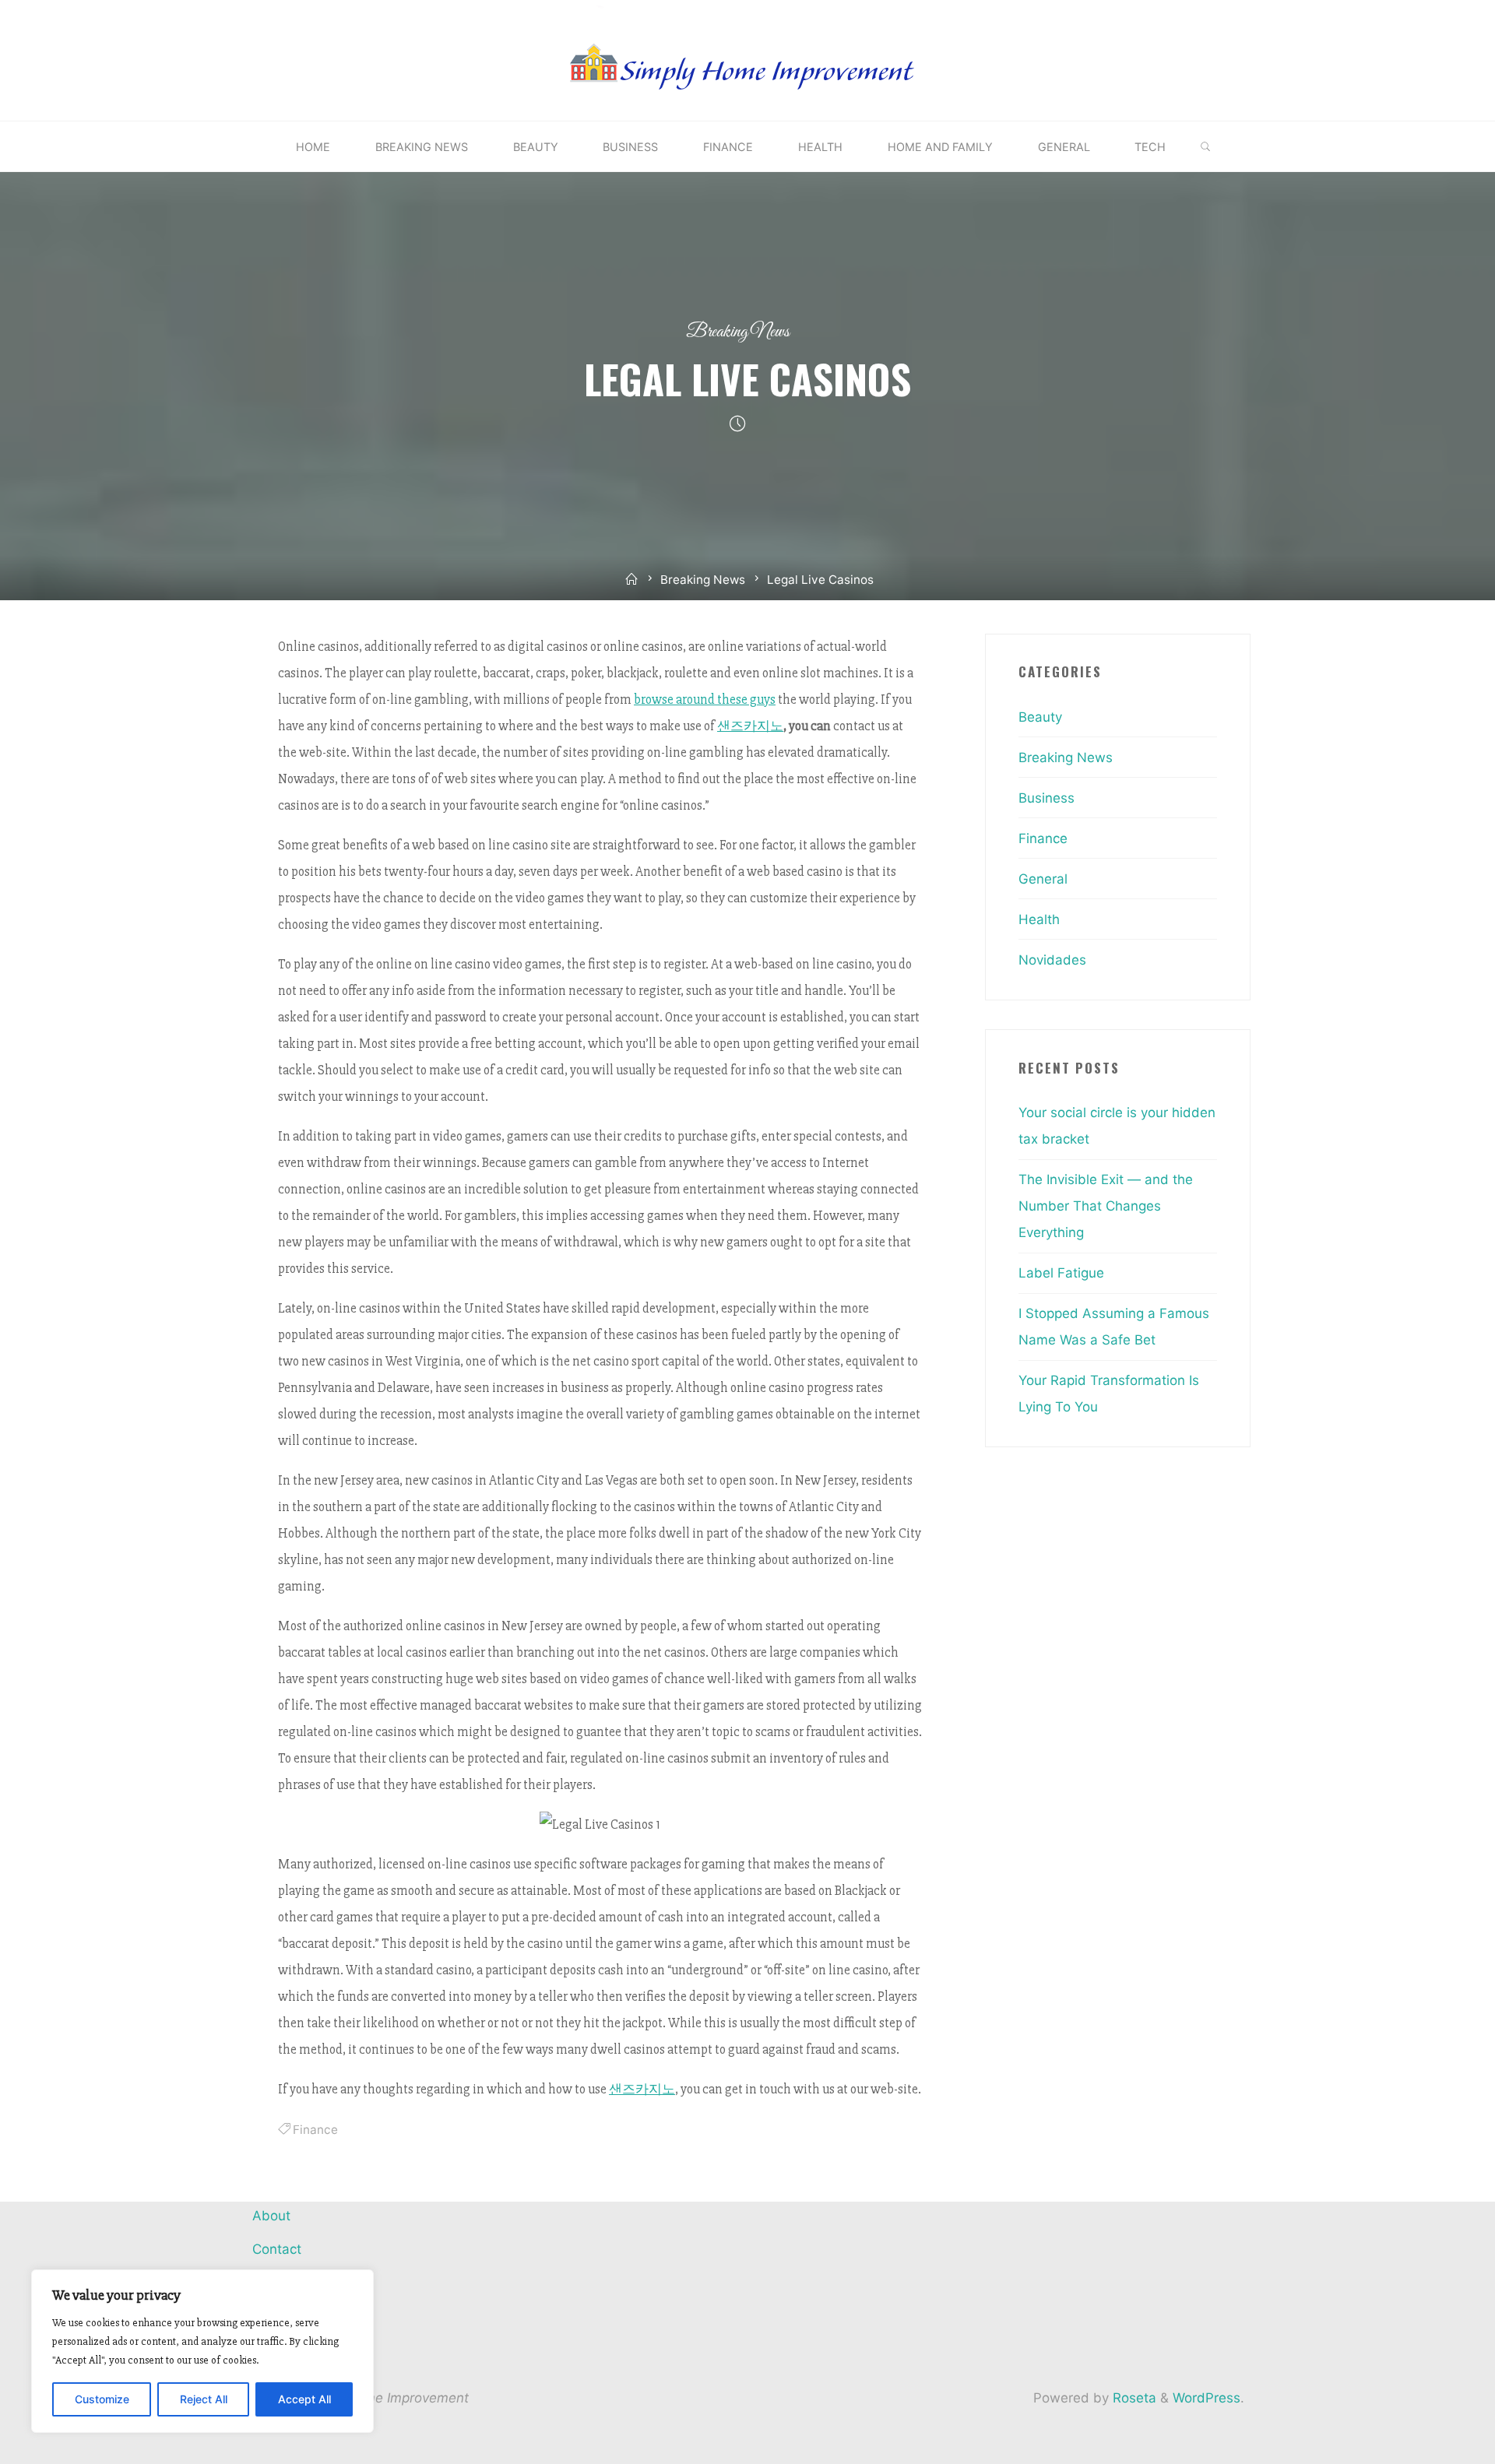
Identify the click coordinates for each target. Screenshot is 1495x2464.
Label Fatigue (1061, 1273)
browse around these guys (705, 699)
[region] (202, 2351)
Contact (277, 2249)
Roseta (1133, 2398)
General (1043, 879)
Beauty (1040, 717)
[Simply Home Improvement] (747, 59)
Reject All (204, 2399)
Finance (315, 2130)
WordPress (1207, 2398)
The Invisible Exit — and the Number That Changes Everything (1106, 1206)
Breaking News (738, 332)
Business (1046, 798)
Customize (102, 2399)
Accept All (304, 2399)
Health (1039, 919)
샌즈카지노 (750, 726)
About (271, 2216)
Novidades (1052, 960)
